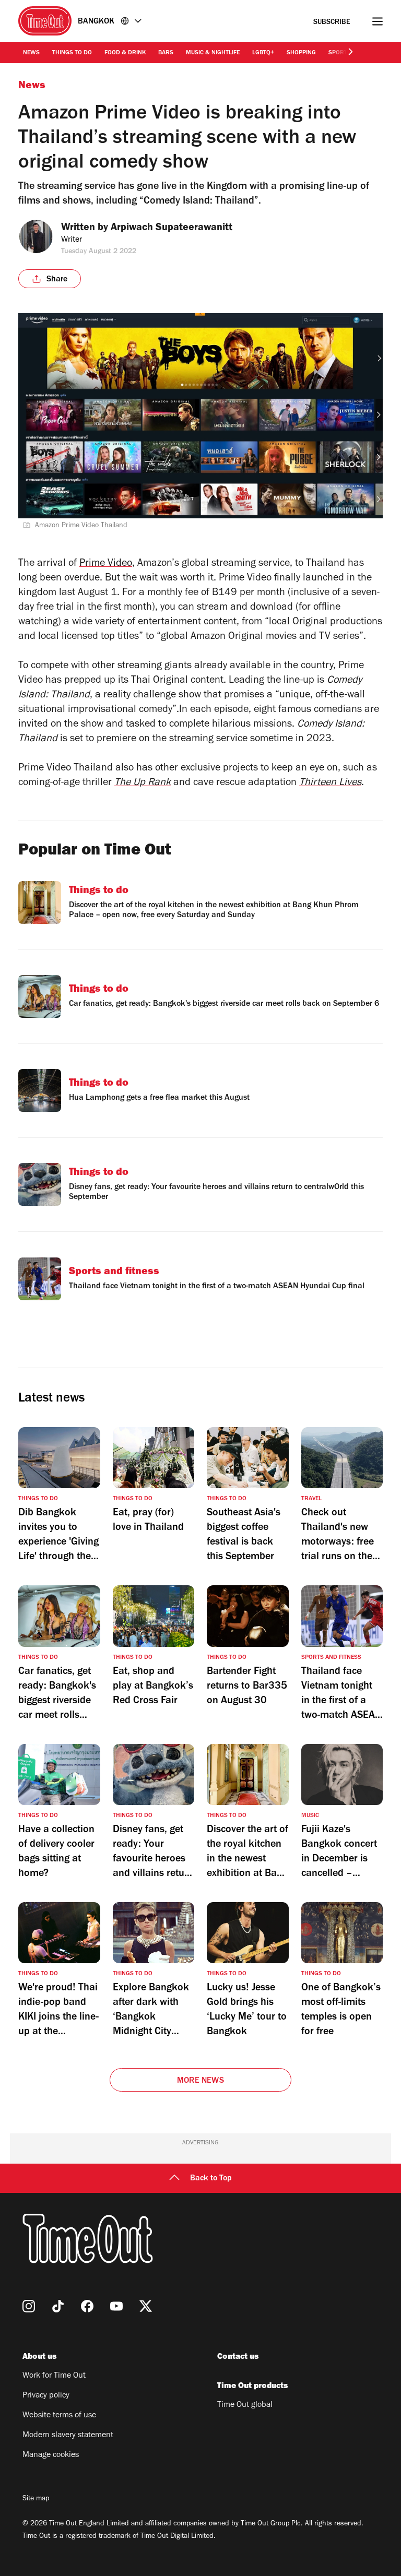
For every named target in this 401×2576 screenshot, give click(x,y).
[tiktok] (58, 2306)
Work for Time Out (54, 2376)
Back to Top (211, 2179)
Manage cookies (51, 2455)
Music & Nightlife (213, 53)
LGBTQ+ (263, 53)
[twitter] (146, 2306)
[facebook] (87, 2306)
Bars (166, 53)
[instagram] (29, 2306)
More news (200, 2081)
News (31, 53)
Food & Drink (125, 53)
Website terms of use (59, 2416)
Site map (36, 2499)
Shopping (301, 53)
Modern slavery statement (68, 2436)
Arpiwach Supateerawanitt (172, 229)
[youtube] (116, 2306)
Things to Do (72, 53)
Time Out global (245, 2405)
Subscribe (332, 23)
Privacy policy (46, 2396)
